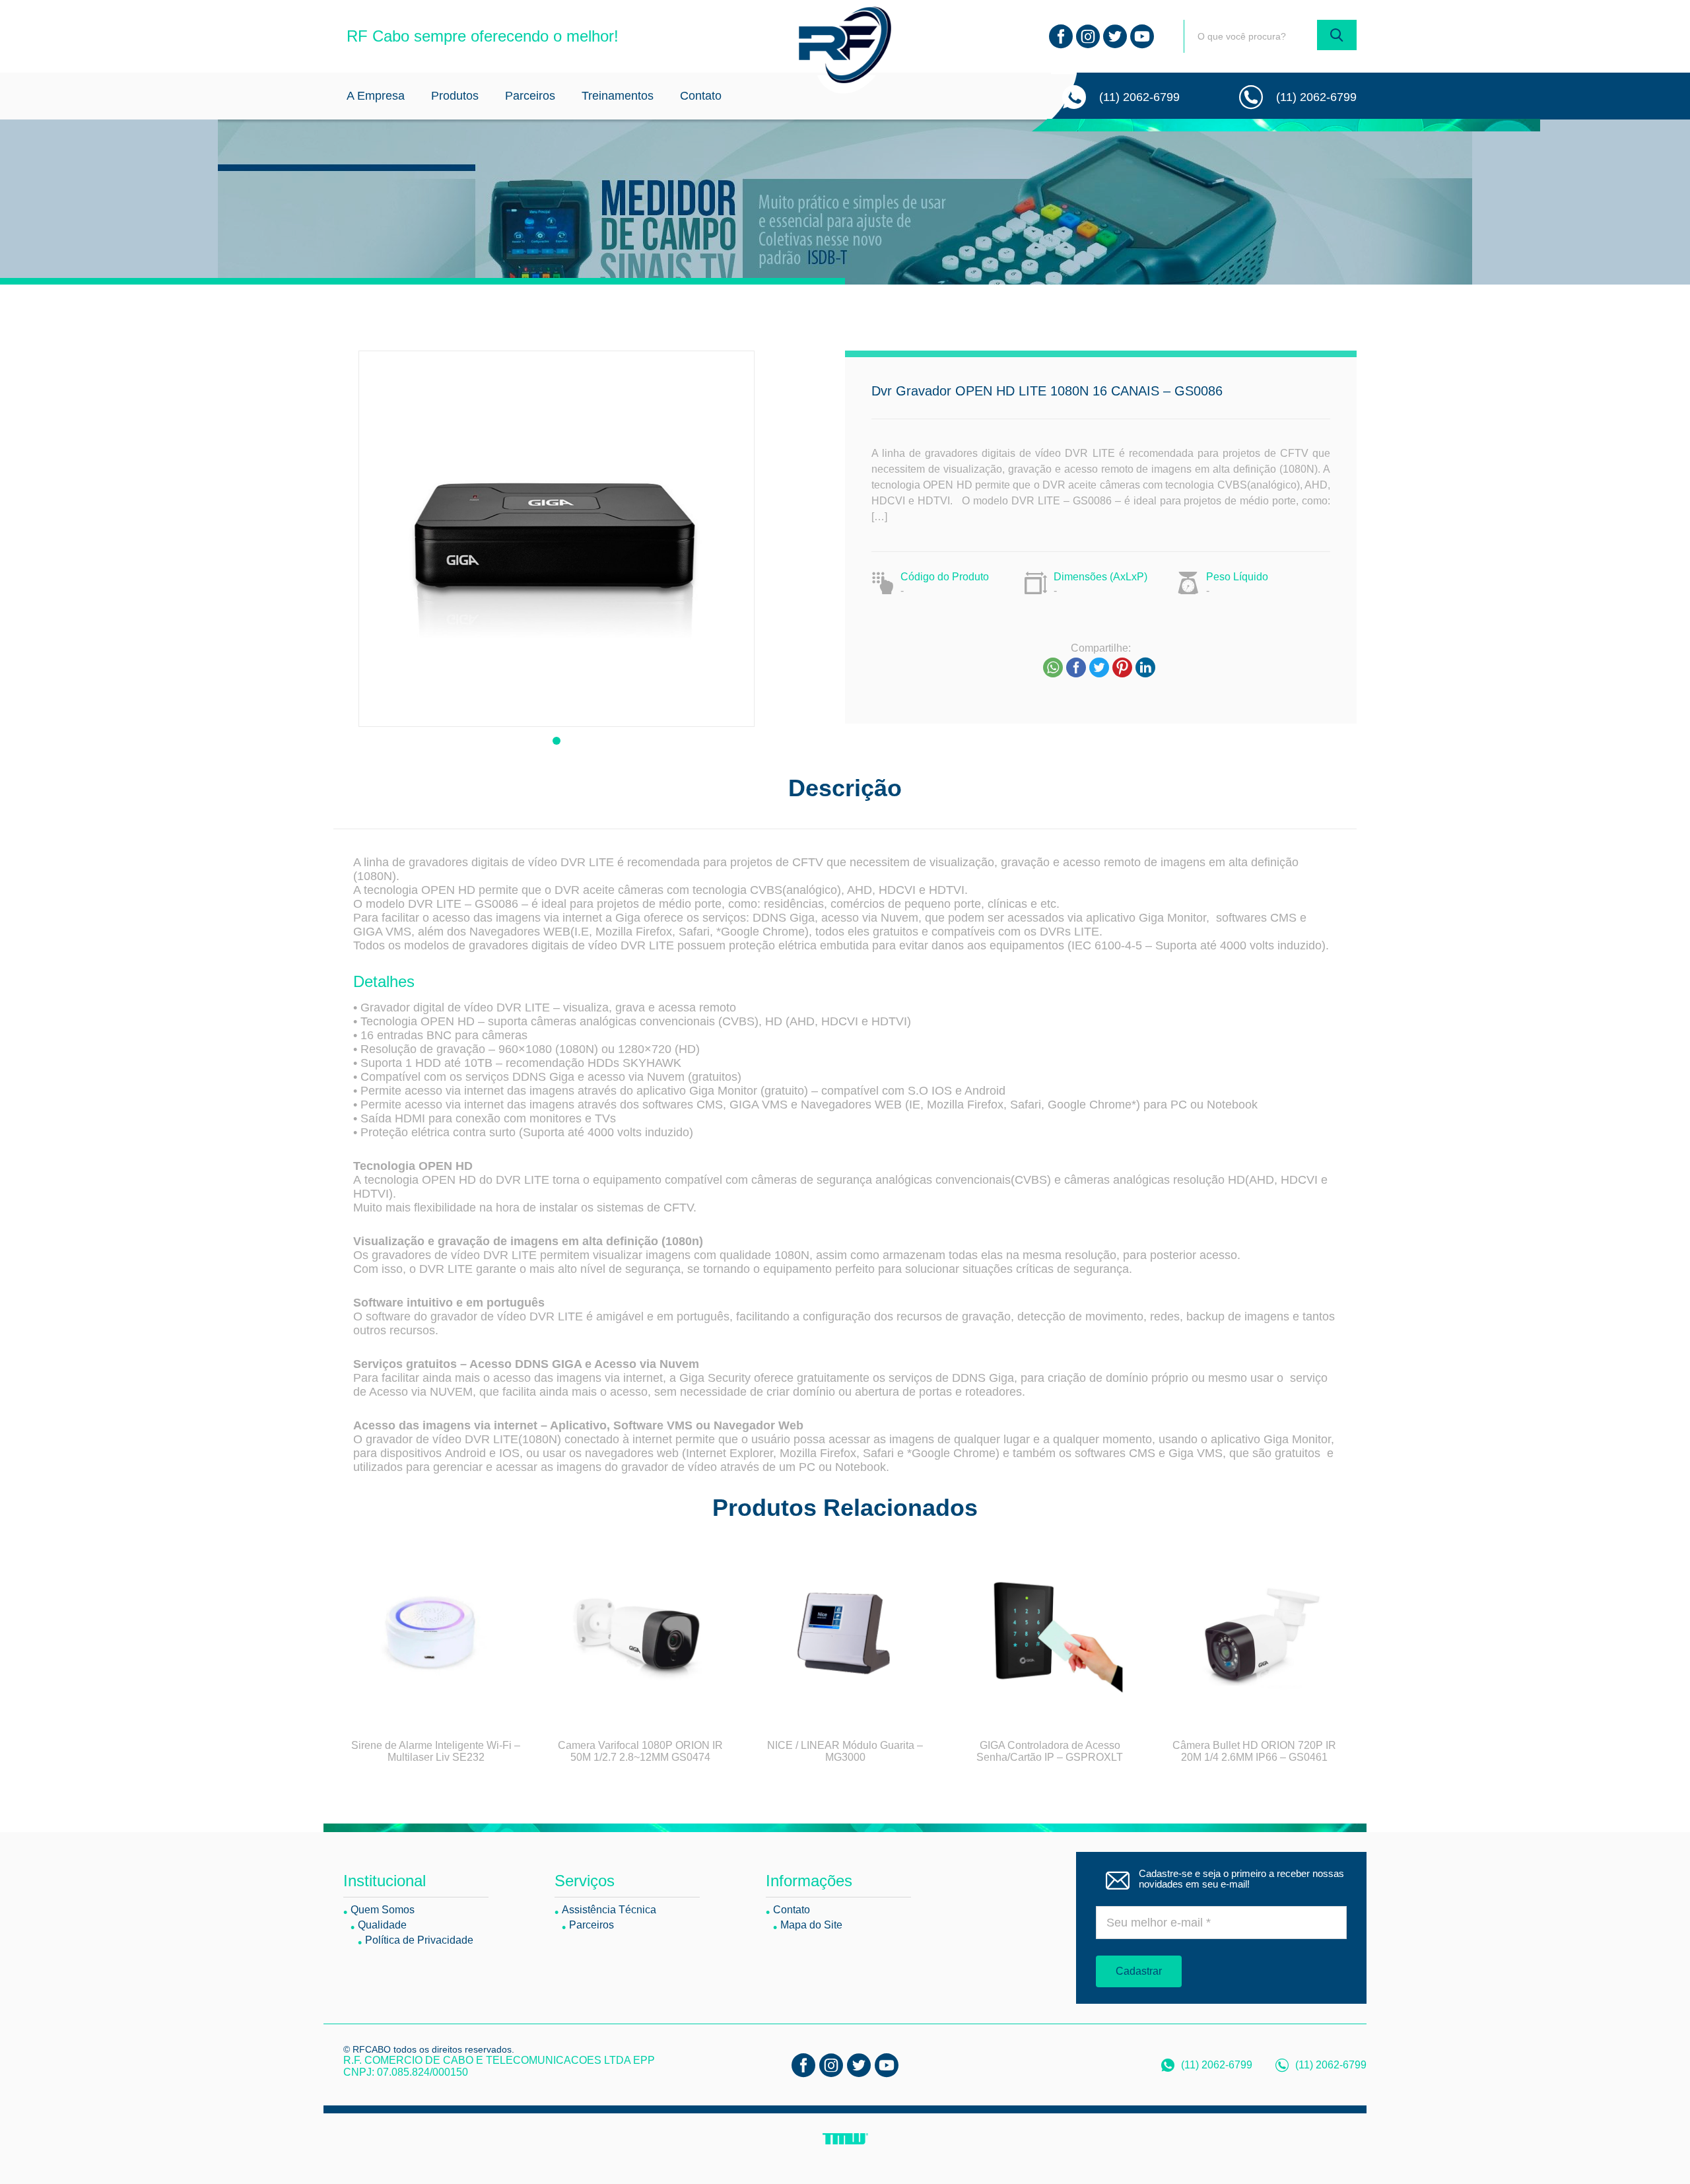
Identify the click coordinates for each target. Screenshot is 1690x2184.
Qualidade (382, 1925)
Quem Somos (383, 1910)
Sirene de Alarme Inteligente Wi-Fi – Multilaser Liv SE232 (436, 1751)
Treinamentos (618, 96)
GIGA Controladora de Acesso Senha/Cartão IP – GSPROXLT (1050, 1751)
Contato (701, 96)
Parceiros (530, 96)
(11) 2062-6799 (1139, 97)
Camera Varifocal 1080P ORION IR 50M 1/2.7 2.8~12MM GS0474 (640, 1751)
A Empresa (376, 96)
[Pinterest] (1122, 667)
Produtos (455, 96)
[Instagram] (1088, 36)
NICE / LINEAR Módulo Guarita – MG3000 (845, 1751)
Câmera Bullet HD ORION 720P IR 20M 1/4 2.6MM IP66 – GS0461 (1254, 1751)
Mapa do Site (811, 1925)
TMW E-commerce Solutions (845, 2139)
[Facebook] (1061, 36)
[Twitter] (1115, 36)
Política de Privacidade (419, 1940)
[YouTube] (1142, 36)
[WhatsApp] (1053, 667)
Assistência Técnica (609, 1910)
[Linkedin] (1145, 667)
